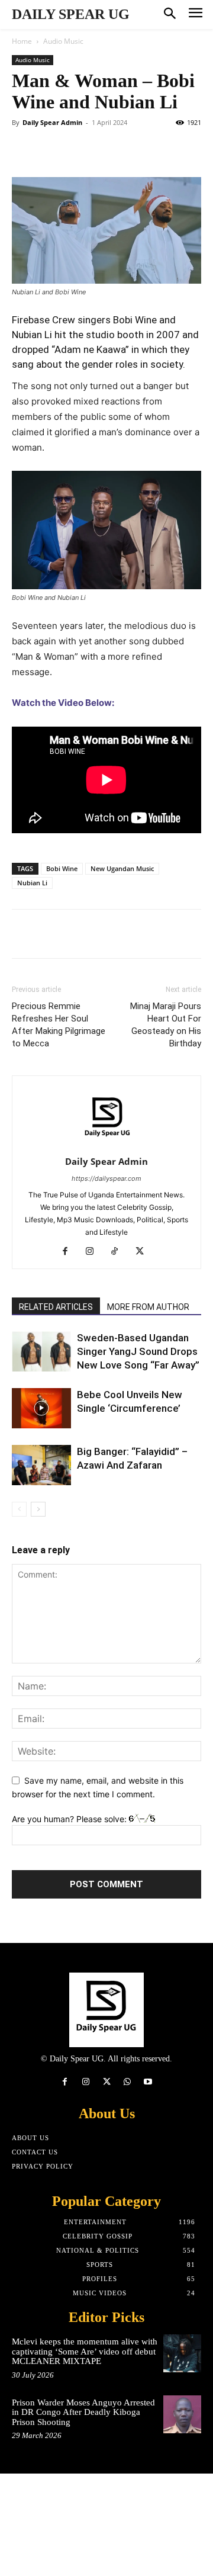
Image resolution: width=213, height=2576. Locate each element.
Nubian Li (32, 883)
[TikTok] (119, 1252)
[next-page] (38, 1509)
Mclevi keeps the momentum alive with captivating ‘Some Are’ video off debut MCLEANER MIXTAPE (85, 2351)
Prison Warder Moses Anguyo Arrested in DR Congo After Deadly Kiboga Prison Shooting (83, 2412)
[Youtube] (148, 2082)
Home (22, 41)
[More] (164, 934)
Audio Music (63, 41)
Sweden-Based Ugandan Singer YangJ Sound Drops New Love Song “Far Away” (138, 1351)
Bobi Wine (62, 868)
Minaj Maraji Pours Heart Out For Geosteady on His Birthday (166, 1025)
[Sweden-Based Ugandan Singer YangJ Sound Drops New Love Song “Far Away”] (41, 1352)
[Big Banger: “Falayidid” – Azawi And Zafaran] (41, 1465)
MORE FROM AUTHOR (148, 1307)
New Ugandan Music (122, 868)
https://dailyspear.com (106, 1178)
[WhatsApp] (105, 149)
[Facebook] (24, 149)
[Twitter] (51, 149)
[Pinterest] (78, 149)
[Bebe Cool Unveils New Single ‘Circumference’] (41, 1409)
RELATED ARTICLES (56, 1307)
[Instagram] (94, 1252)
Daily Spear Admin (52, 122)
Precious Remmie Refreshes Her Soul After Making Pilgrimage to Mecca (59, 1025)
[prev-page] (19, 1509)
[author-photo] (106, 1145)
